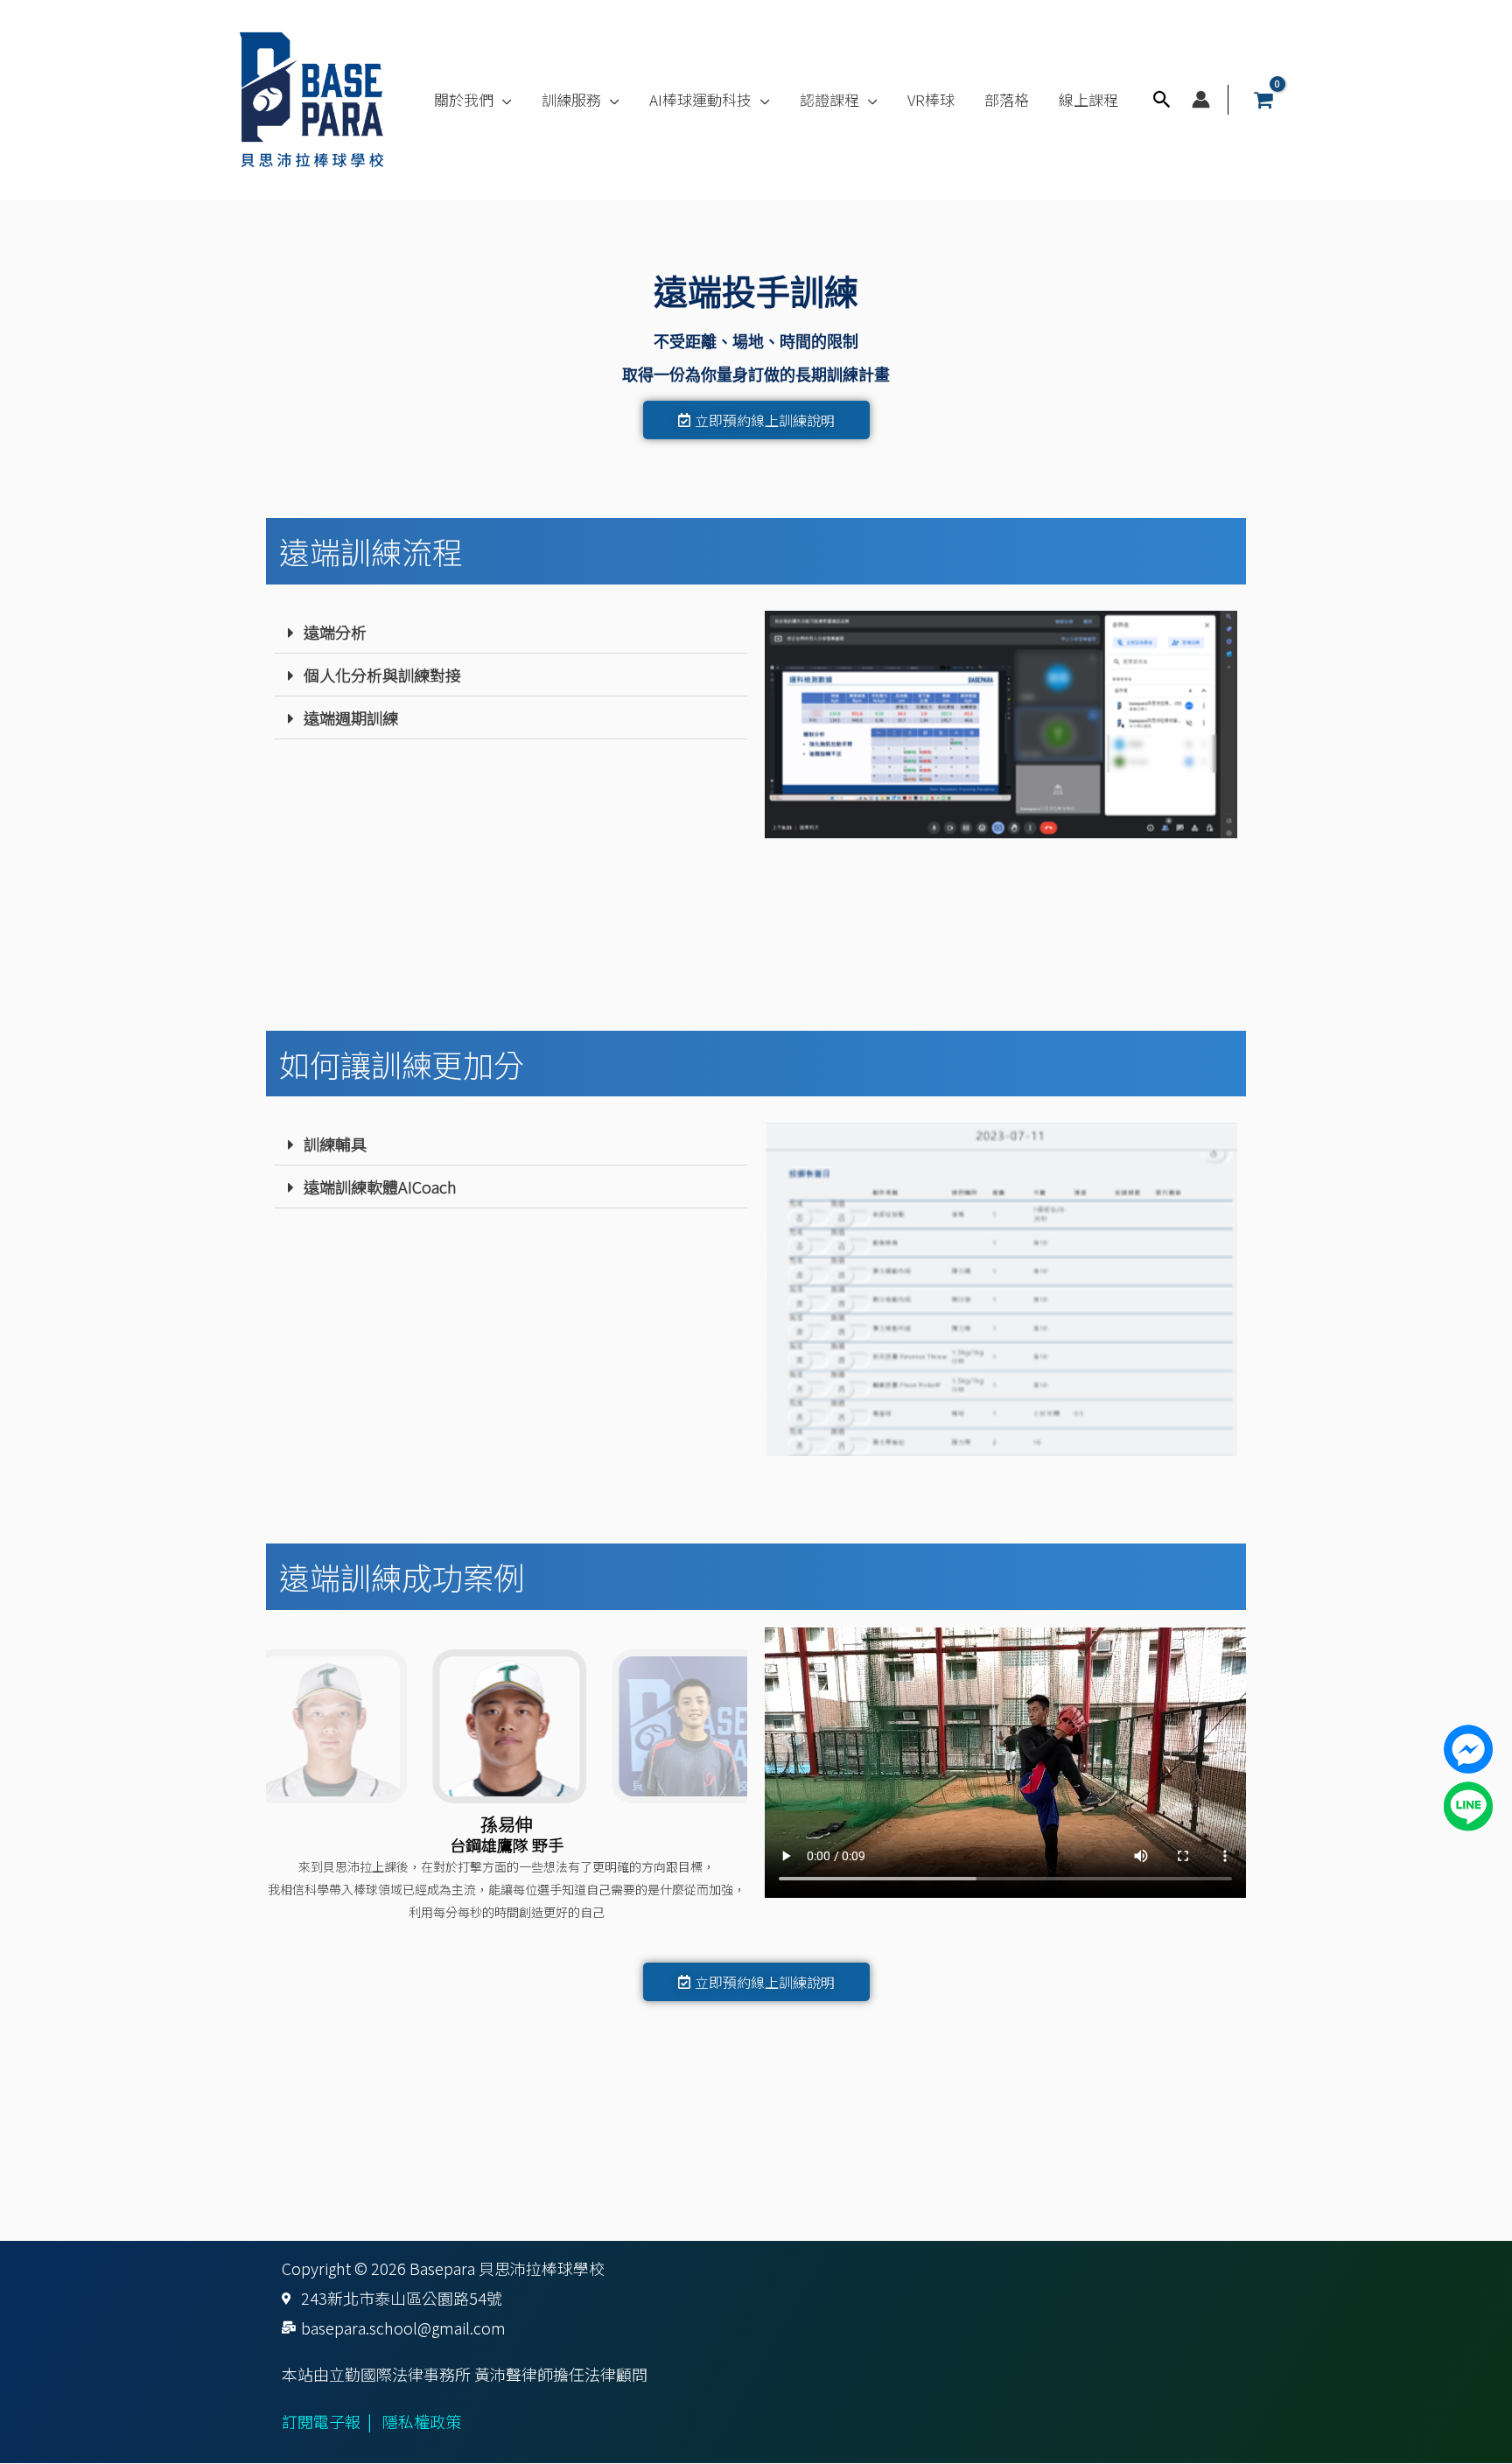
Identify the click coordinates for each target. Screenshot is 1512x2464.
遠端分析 (335, 632)
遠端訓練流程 (371, 551)
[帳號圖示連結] (1201, 99)
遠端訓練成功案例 (402, 1576)
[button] (503, 100)
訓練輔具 (335, 1144)
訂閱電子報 (321, 2421)
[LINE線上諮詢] (1468, 1804)
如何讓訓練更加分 (402, 1064)
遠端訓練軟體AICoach (380, 1186)
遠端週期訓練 (351, 717)
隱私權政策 (422, 2421)
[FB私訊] (1468, 1746)
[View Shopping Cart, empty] (1263, 100)
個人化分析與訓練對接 (382, 675)
